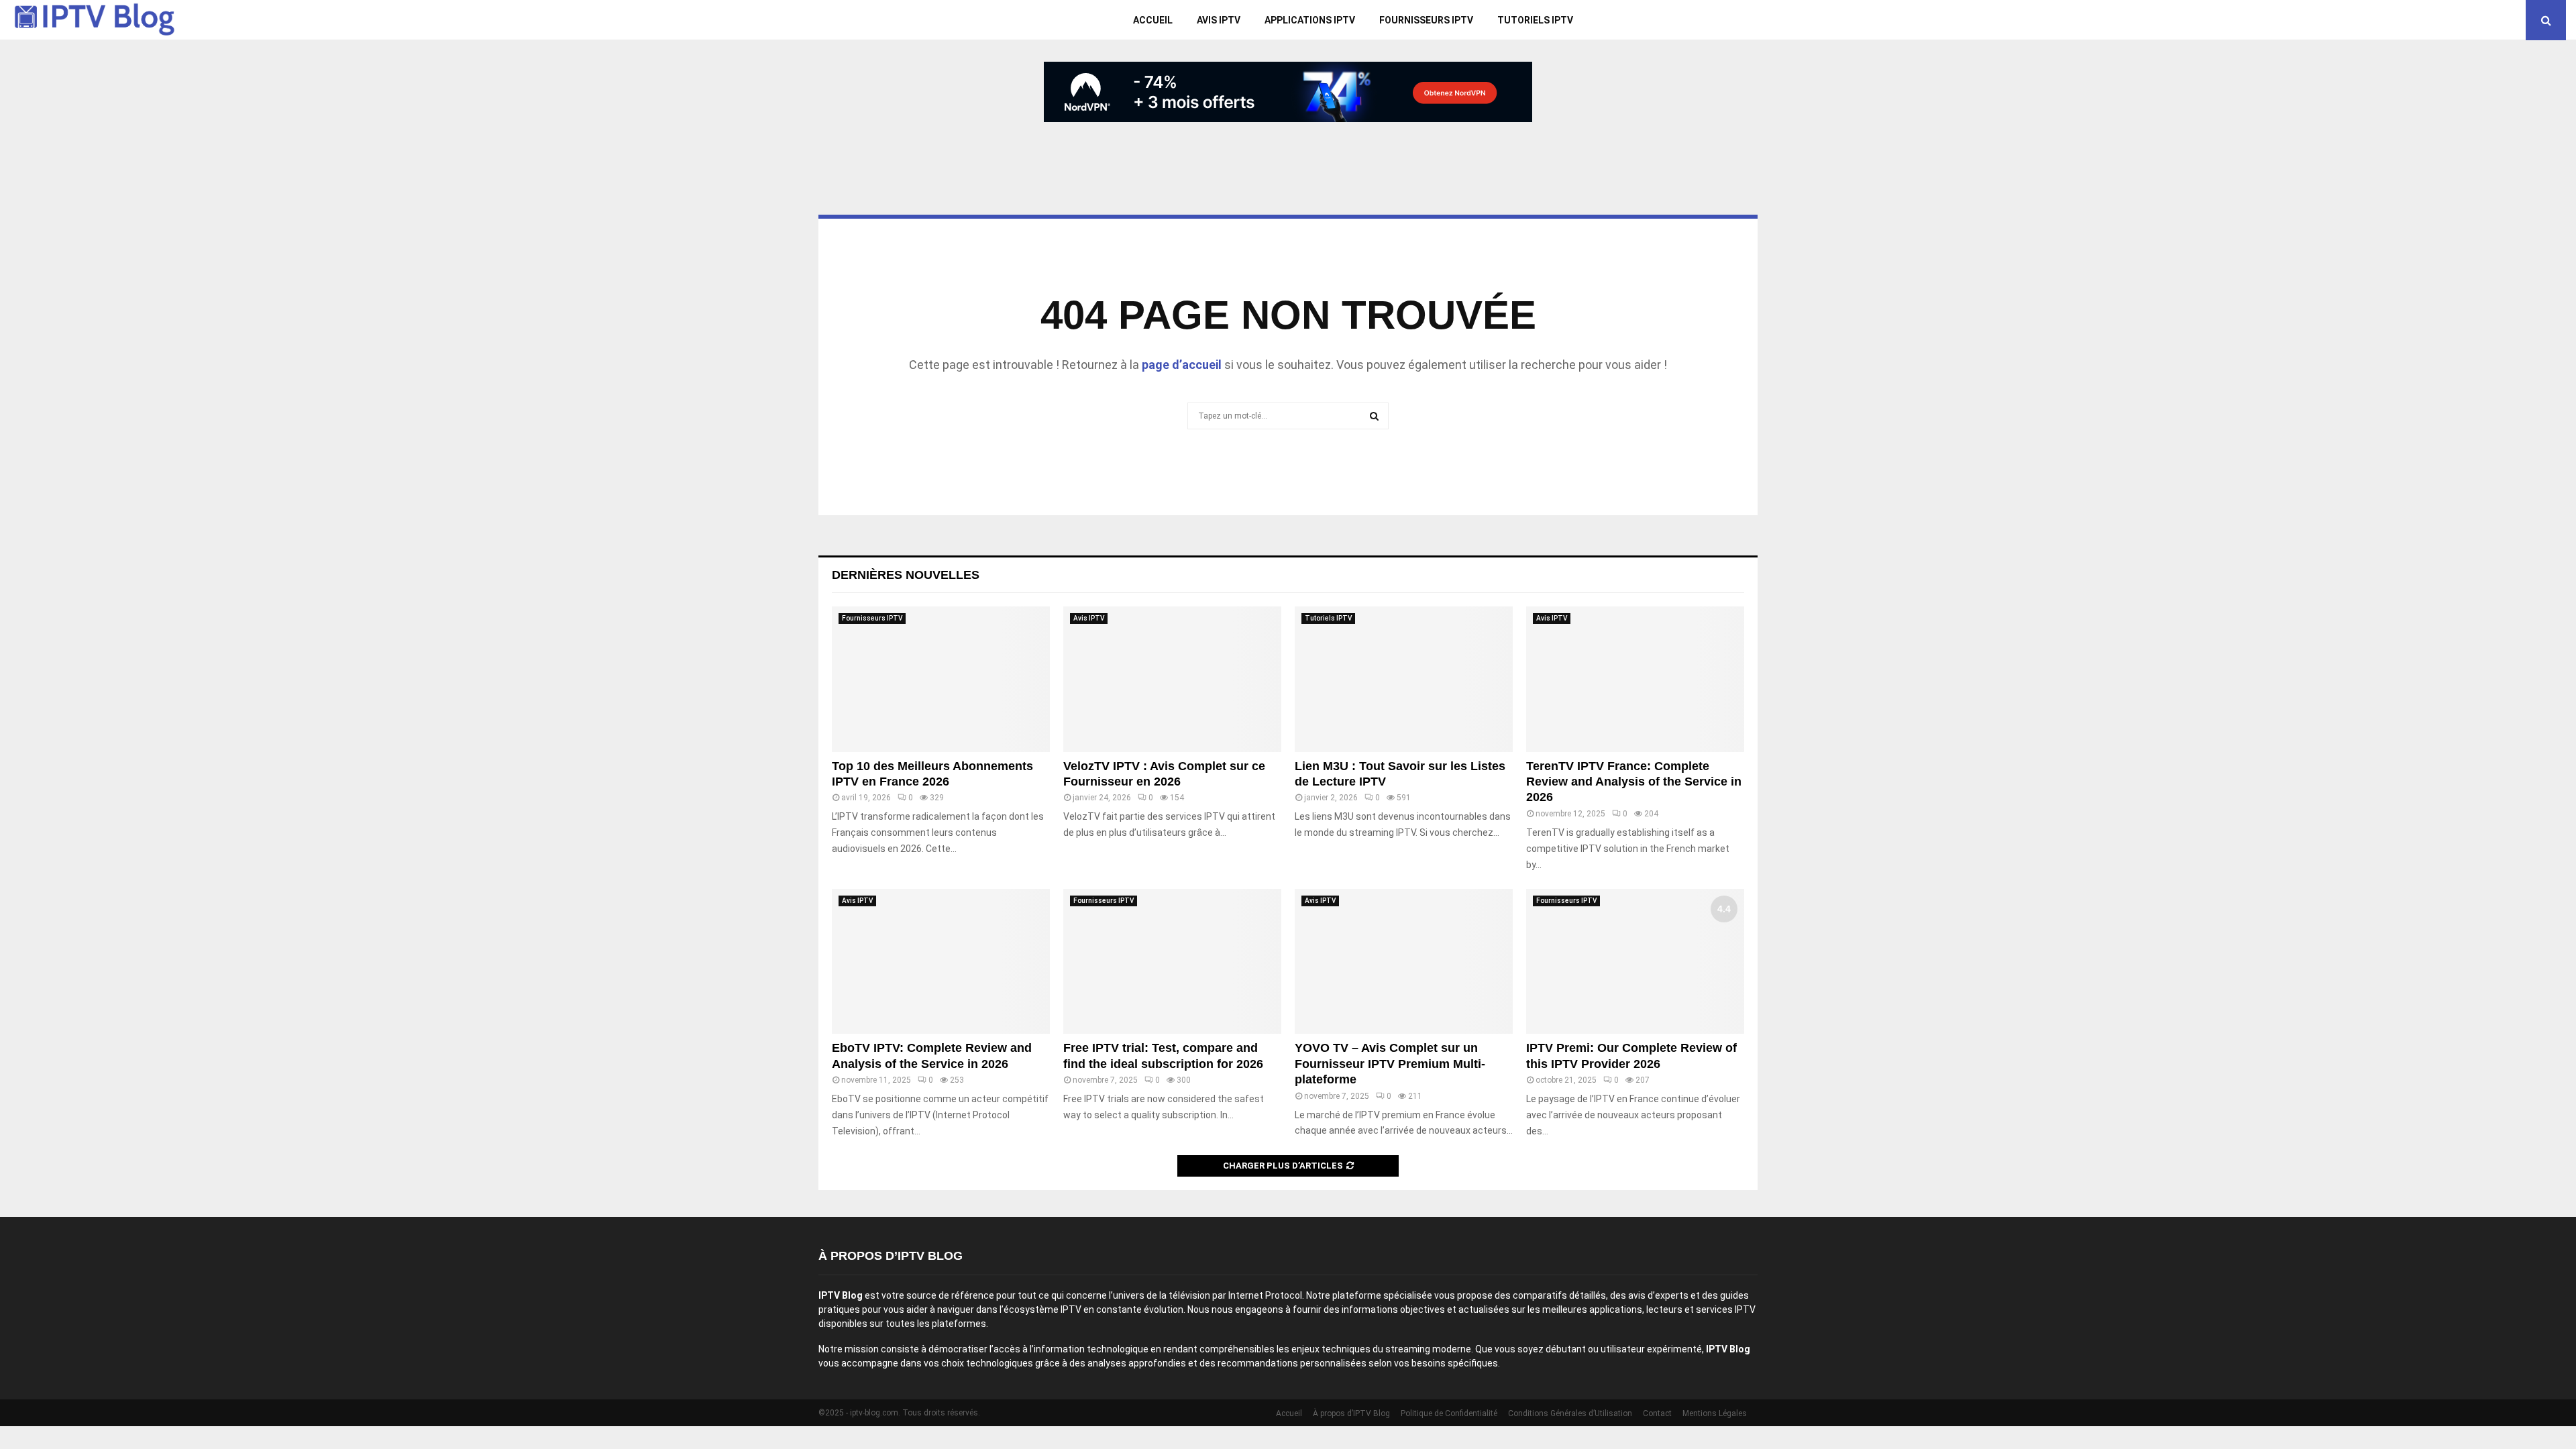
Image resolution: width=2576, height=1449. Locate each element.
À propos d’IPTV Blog (1351, 1413)
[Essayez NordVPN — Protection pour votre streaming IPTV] (1288, 92)
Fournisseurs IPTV (1426, 20)
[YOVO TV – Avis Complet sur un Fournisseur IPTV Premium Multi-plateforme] (1404, 962)
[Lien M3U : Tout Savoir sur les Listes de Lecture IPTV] (1404, 679)
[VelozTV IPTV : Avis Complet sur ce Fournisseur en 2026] (1172, 679)
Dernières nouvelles (906, 575)
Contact (1657, 1413)
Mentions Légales (1715, 1413)
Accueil (1153, 20)
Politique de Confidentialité (1449, 1413)
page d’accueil (1182, 365)
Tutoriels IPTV (1535, 20)
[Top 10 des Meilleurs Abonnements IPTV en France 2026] (941, 679)
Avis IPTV (1219, 20)
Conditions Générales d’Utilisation (1570, 1413)
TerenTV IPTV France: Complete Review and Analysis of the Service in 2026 (1634, 782)
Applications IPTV (1310, 20)
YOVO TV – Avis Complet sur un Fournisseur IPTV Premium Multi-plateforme (1390, 1064)
